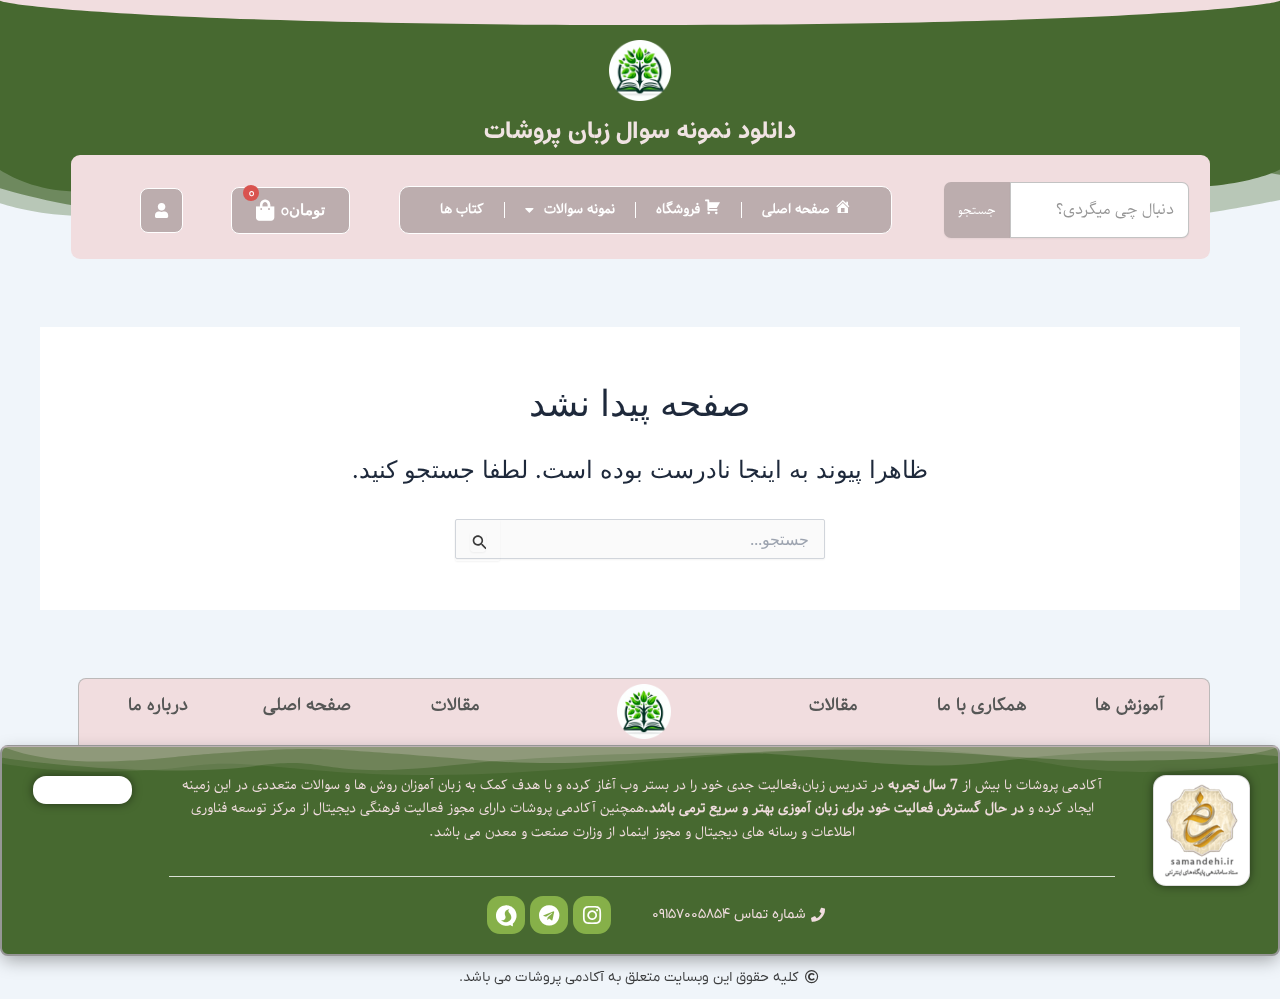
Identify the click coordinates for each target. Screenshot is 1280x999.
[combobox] (1099, 210)
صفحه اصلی (307, 705)
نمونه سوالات (579, 209)
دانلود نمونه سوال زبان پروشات (640, 131)
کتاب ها (462, 209)
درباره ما (158, 705)
